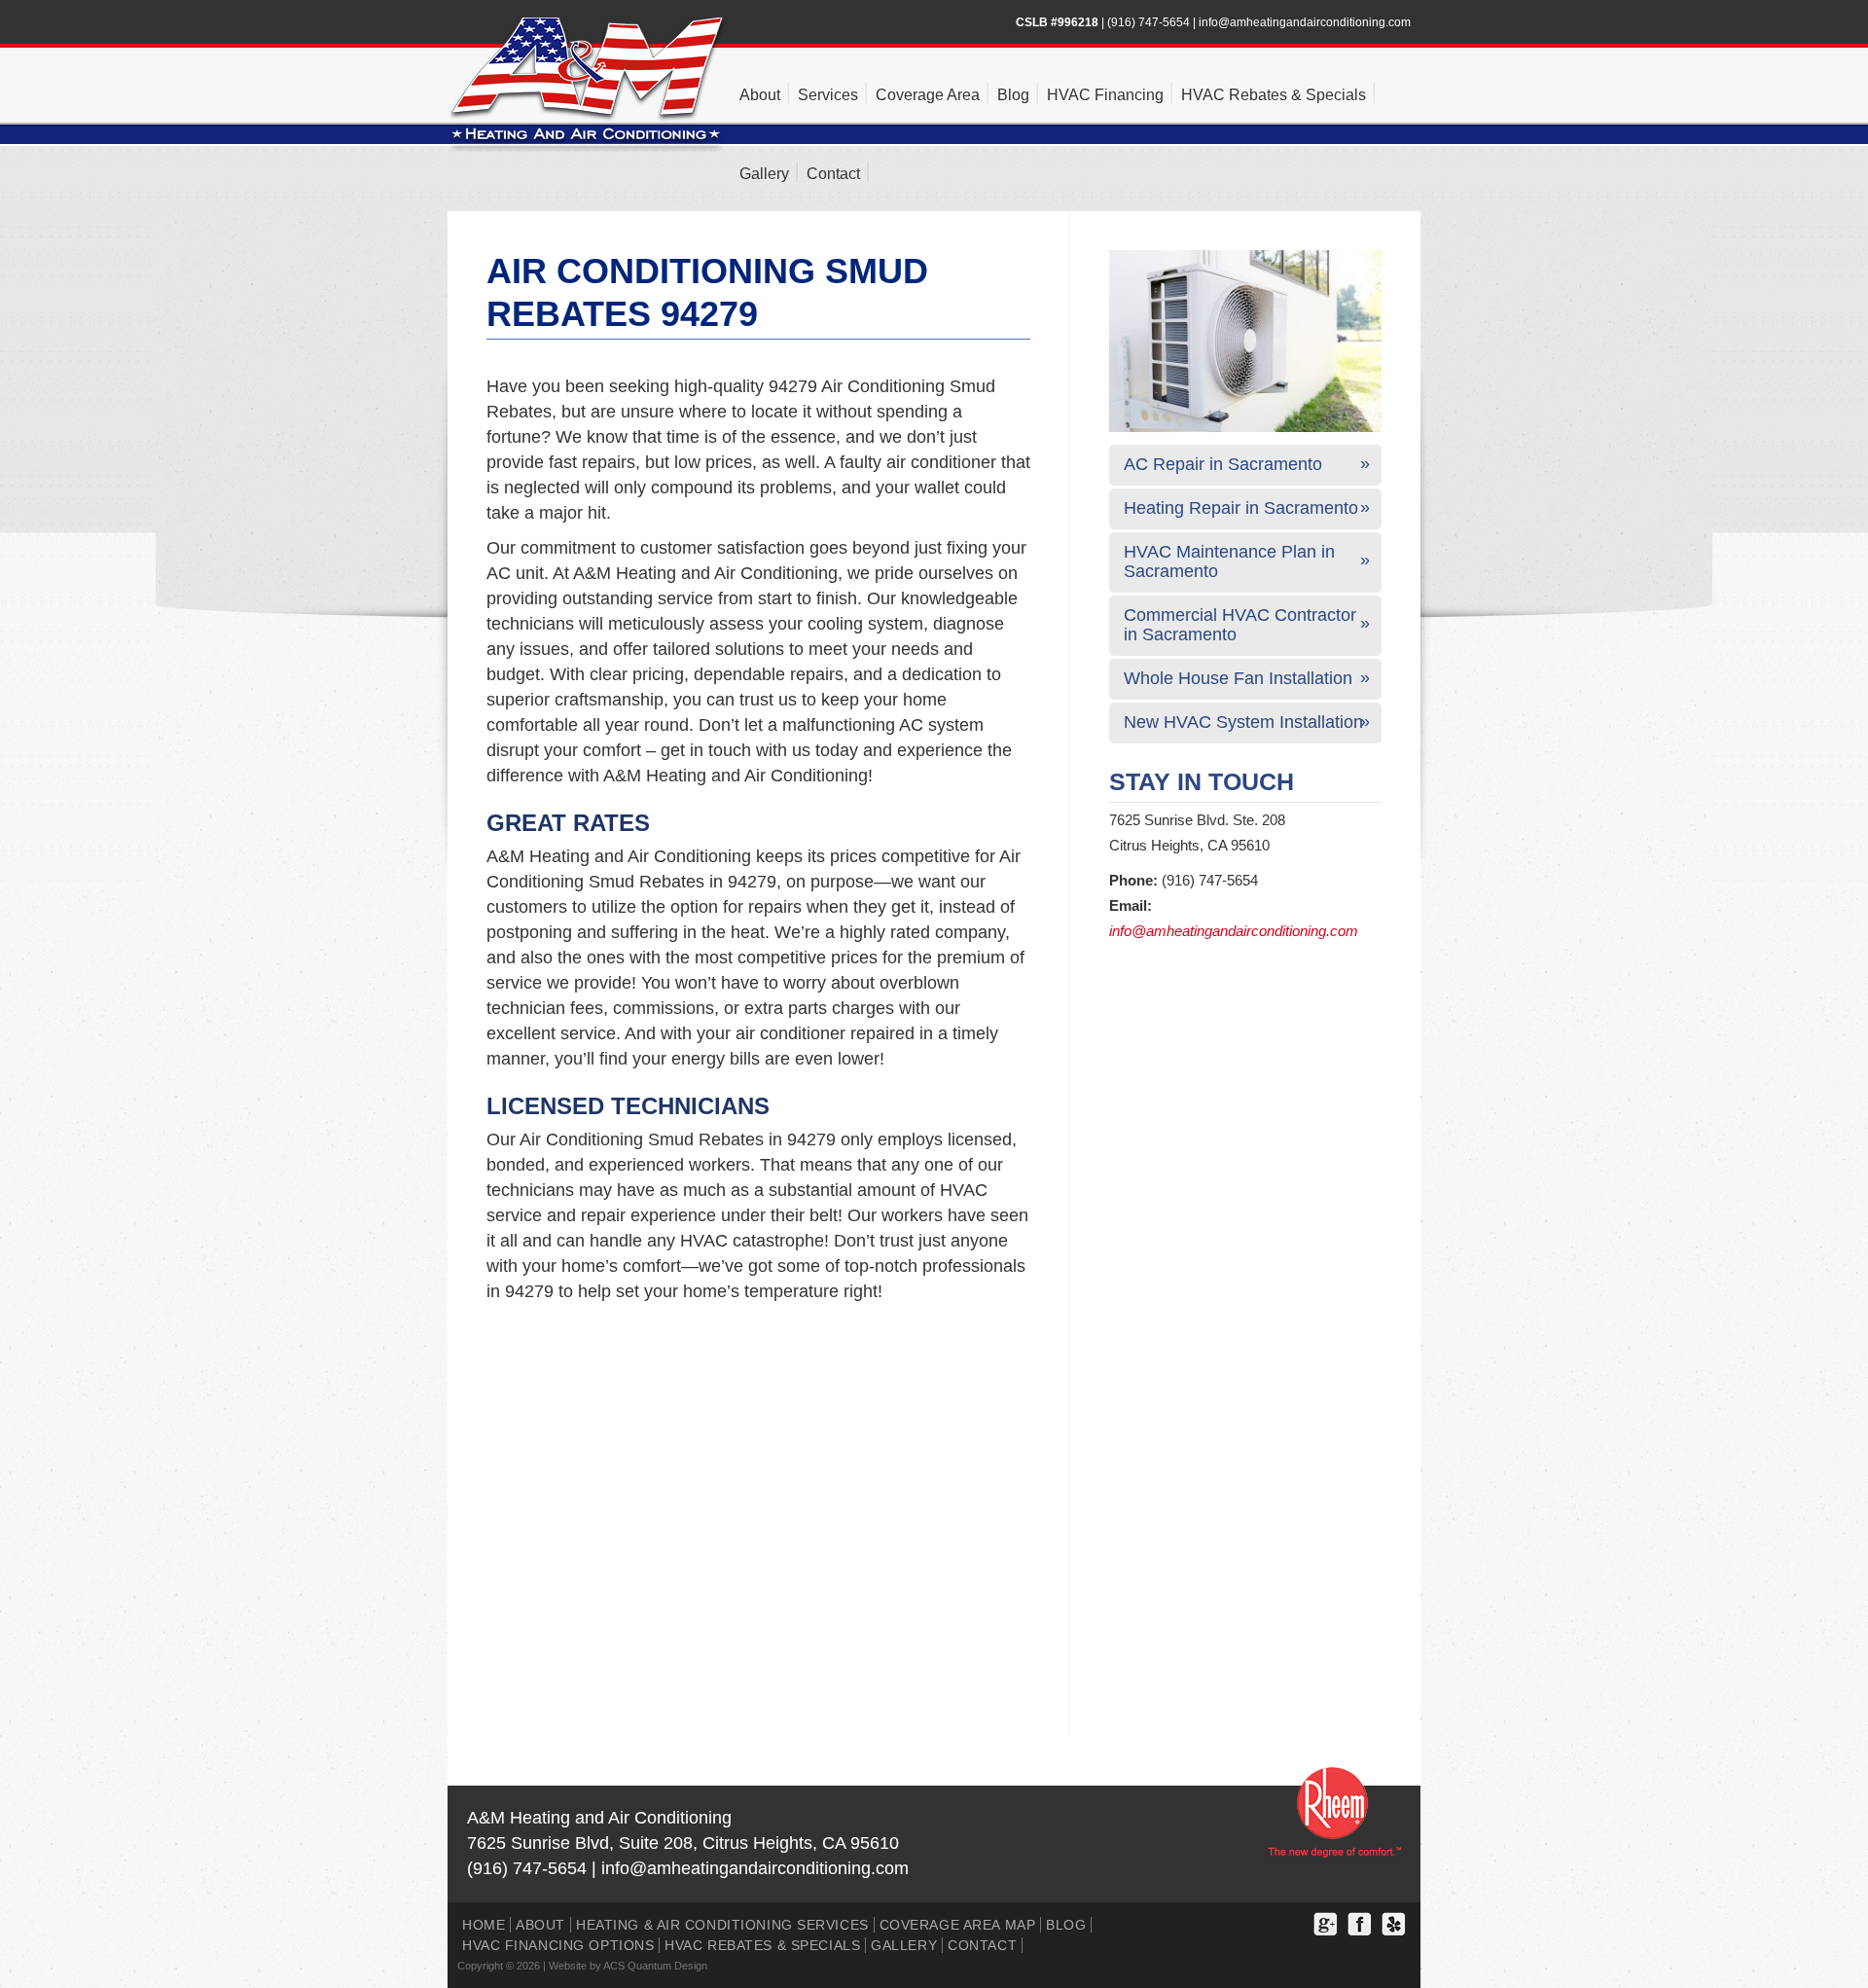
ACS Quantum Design (655, 1966)
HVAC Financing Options (558, 1945)
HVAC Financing (1105, 95)
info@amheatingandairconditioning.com (1305, 22)
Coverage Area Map (958, 1925)
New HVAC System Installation (1243, 722)
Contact (833, 174)
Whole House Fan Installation (1238, 678)
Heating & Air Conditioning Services (722, 1925)
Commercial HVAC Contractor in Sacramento (1240, 625)
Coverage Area (928, 95)
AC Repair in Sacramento (1223, 464)
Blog (1013, 95)
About (760, 95)
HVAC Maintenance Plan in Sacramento (1229, 561)
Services (828, 95)
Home (484, 1925)
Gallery (764, 174)
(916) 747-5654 (1149, 22)
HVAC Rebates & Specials (1274, 95)
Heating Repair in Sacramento (1241, 508)
